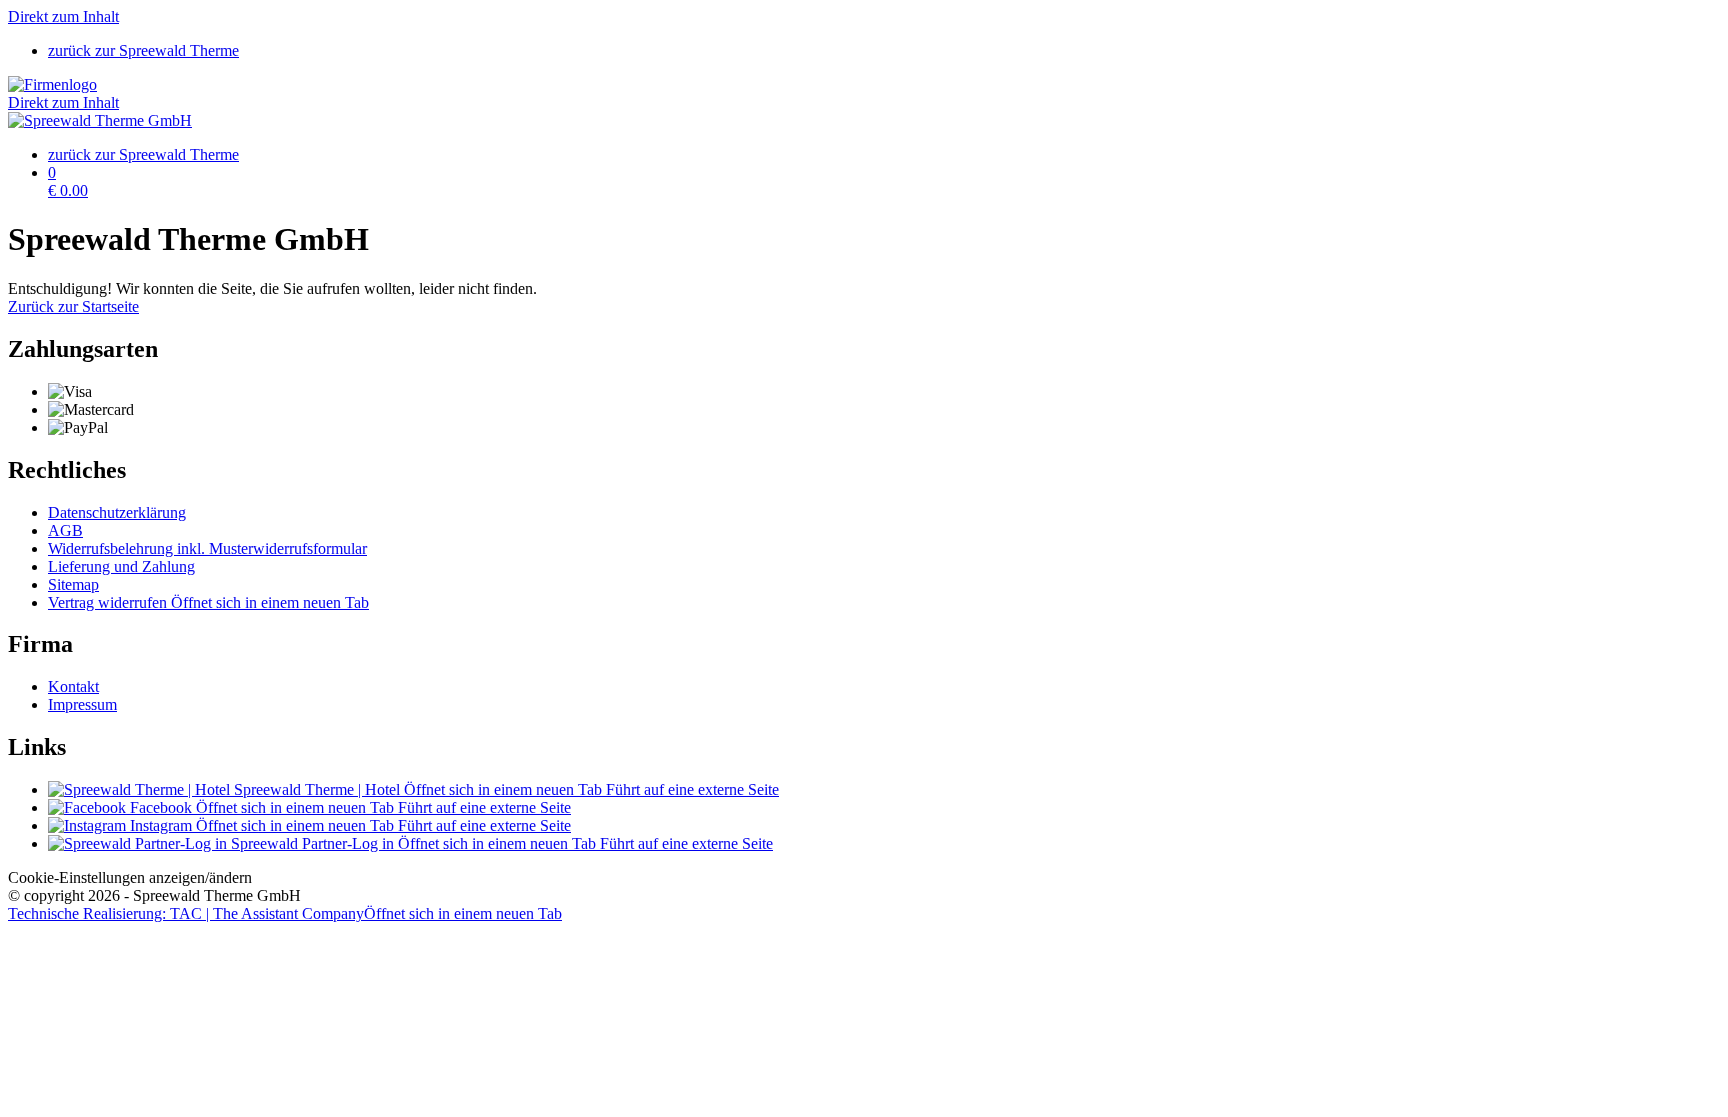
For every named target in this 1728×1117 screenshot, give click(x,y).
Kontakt (73, 686)
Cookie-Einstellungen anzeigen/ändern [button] (130, 877)
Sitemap (73, 584)
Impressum (82, 704)
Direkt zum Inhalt (63, 16)
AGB (65, 530)
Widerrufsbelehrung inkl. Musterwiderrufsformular (207, 548)
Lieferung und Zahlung (121, 566)
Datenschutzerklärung (117, 512)
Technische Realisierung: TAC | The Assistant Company (285, 913)
